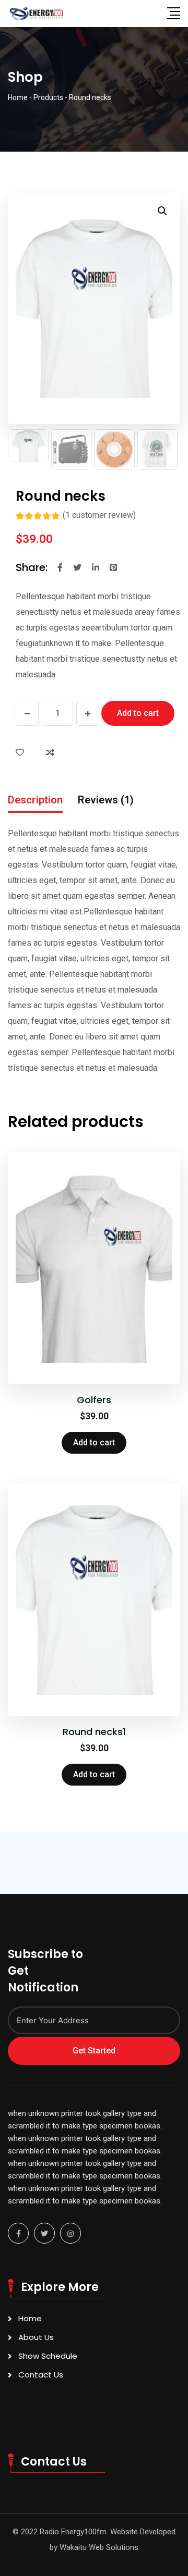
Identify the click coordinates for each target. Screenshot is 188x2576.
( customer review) (99, 515)
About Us (36, 2337)
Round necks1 (94, 1732)
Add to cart (138, 713)
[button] (162, 211)
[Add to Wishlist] (22, 753)
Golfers (94, 1400)
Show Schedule (48, 2356)
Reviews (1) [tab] (106, 800)
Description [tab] (35, 800)
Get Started (94, 2051)
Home (30, 2318)
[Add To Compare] (52, 753)
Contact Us (41, 2375)
